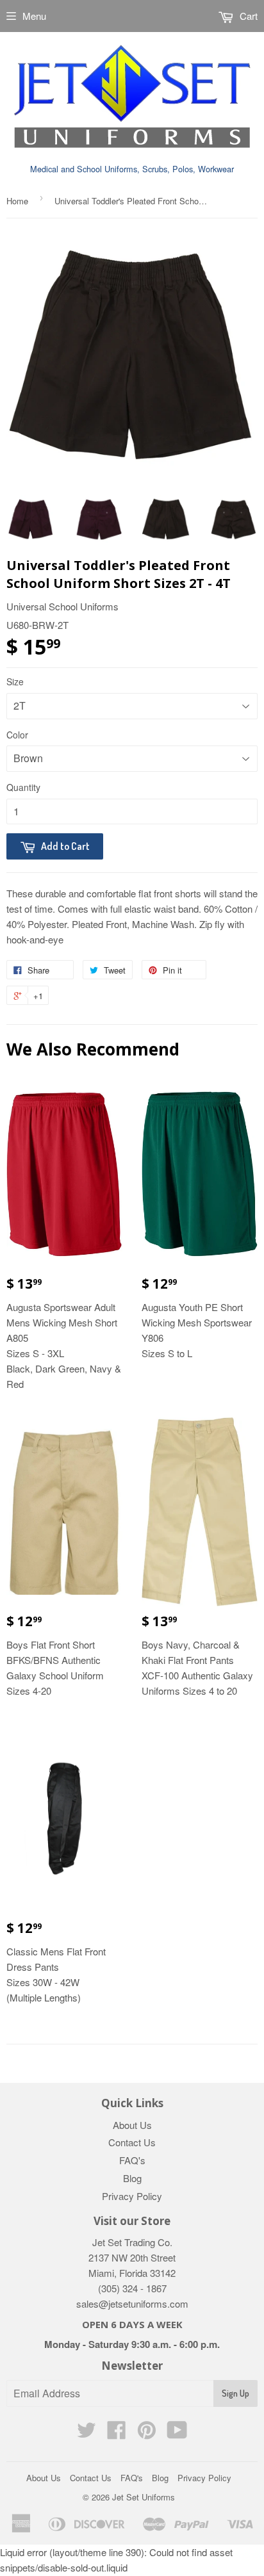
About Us (132, 2125)
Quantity (23, 787)
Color (17, 735)
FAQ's (132, 2160)
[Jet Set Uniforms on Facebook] (117, 2433)
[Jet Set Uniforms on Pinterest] (147, 2433)
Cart (247, 16)
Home (17, 201)
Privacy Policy (132, 2196)
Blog (132, 2178)
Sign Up (235, 2393)
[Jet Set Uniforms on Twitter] (87, 2433)
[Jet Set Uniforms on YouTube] (177, 2433)
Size (15, 681)
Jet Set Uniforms (144, 2497)
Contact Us (132, 2142)
